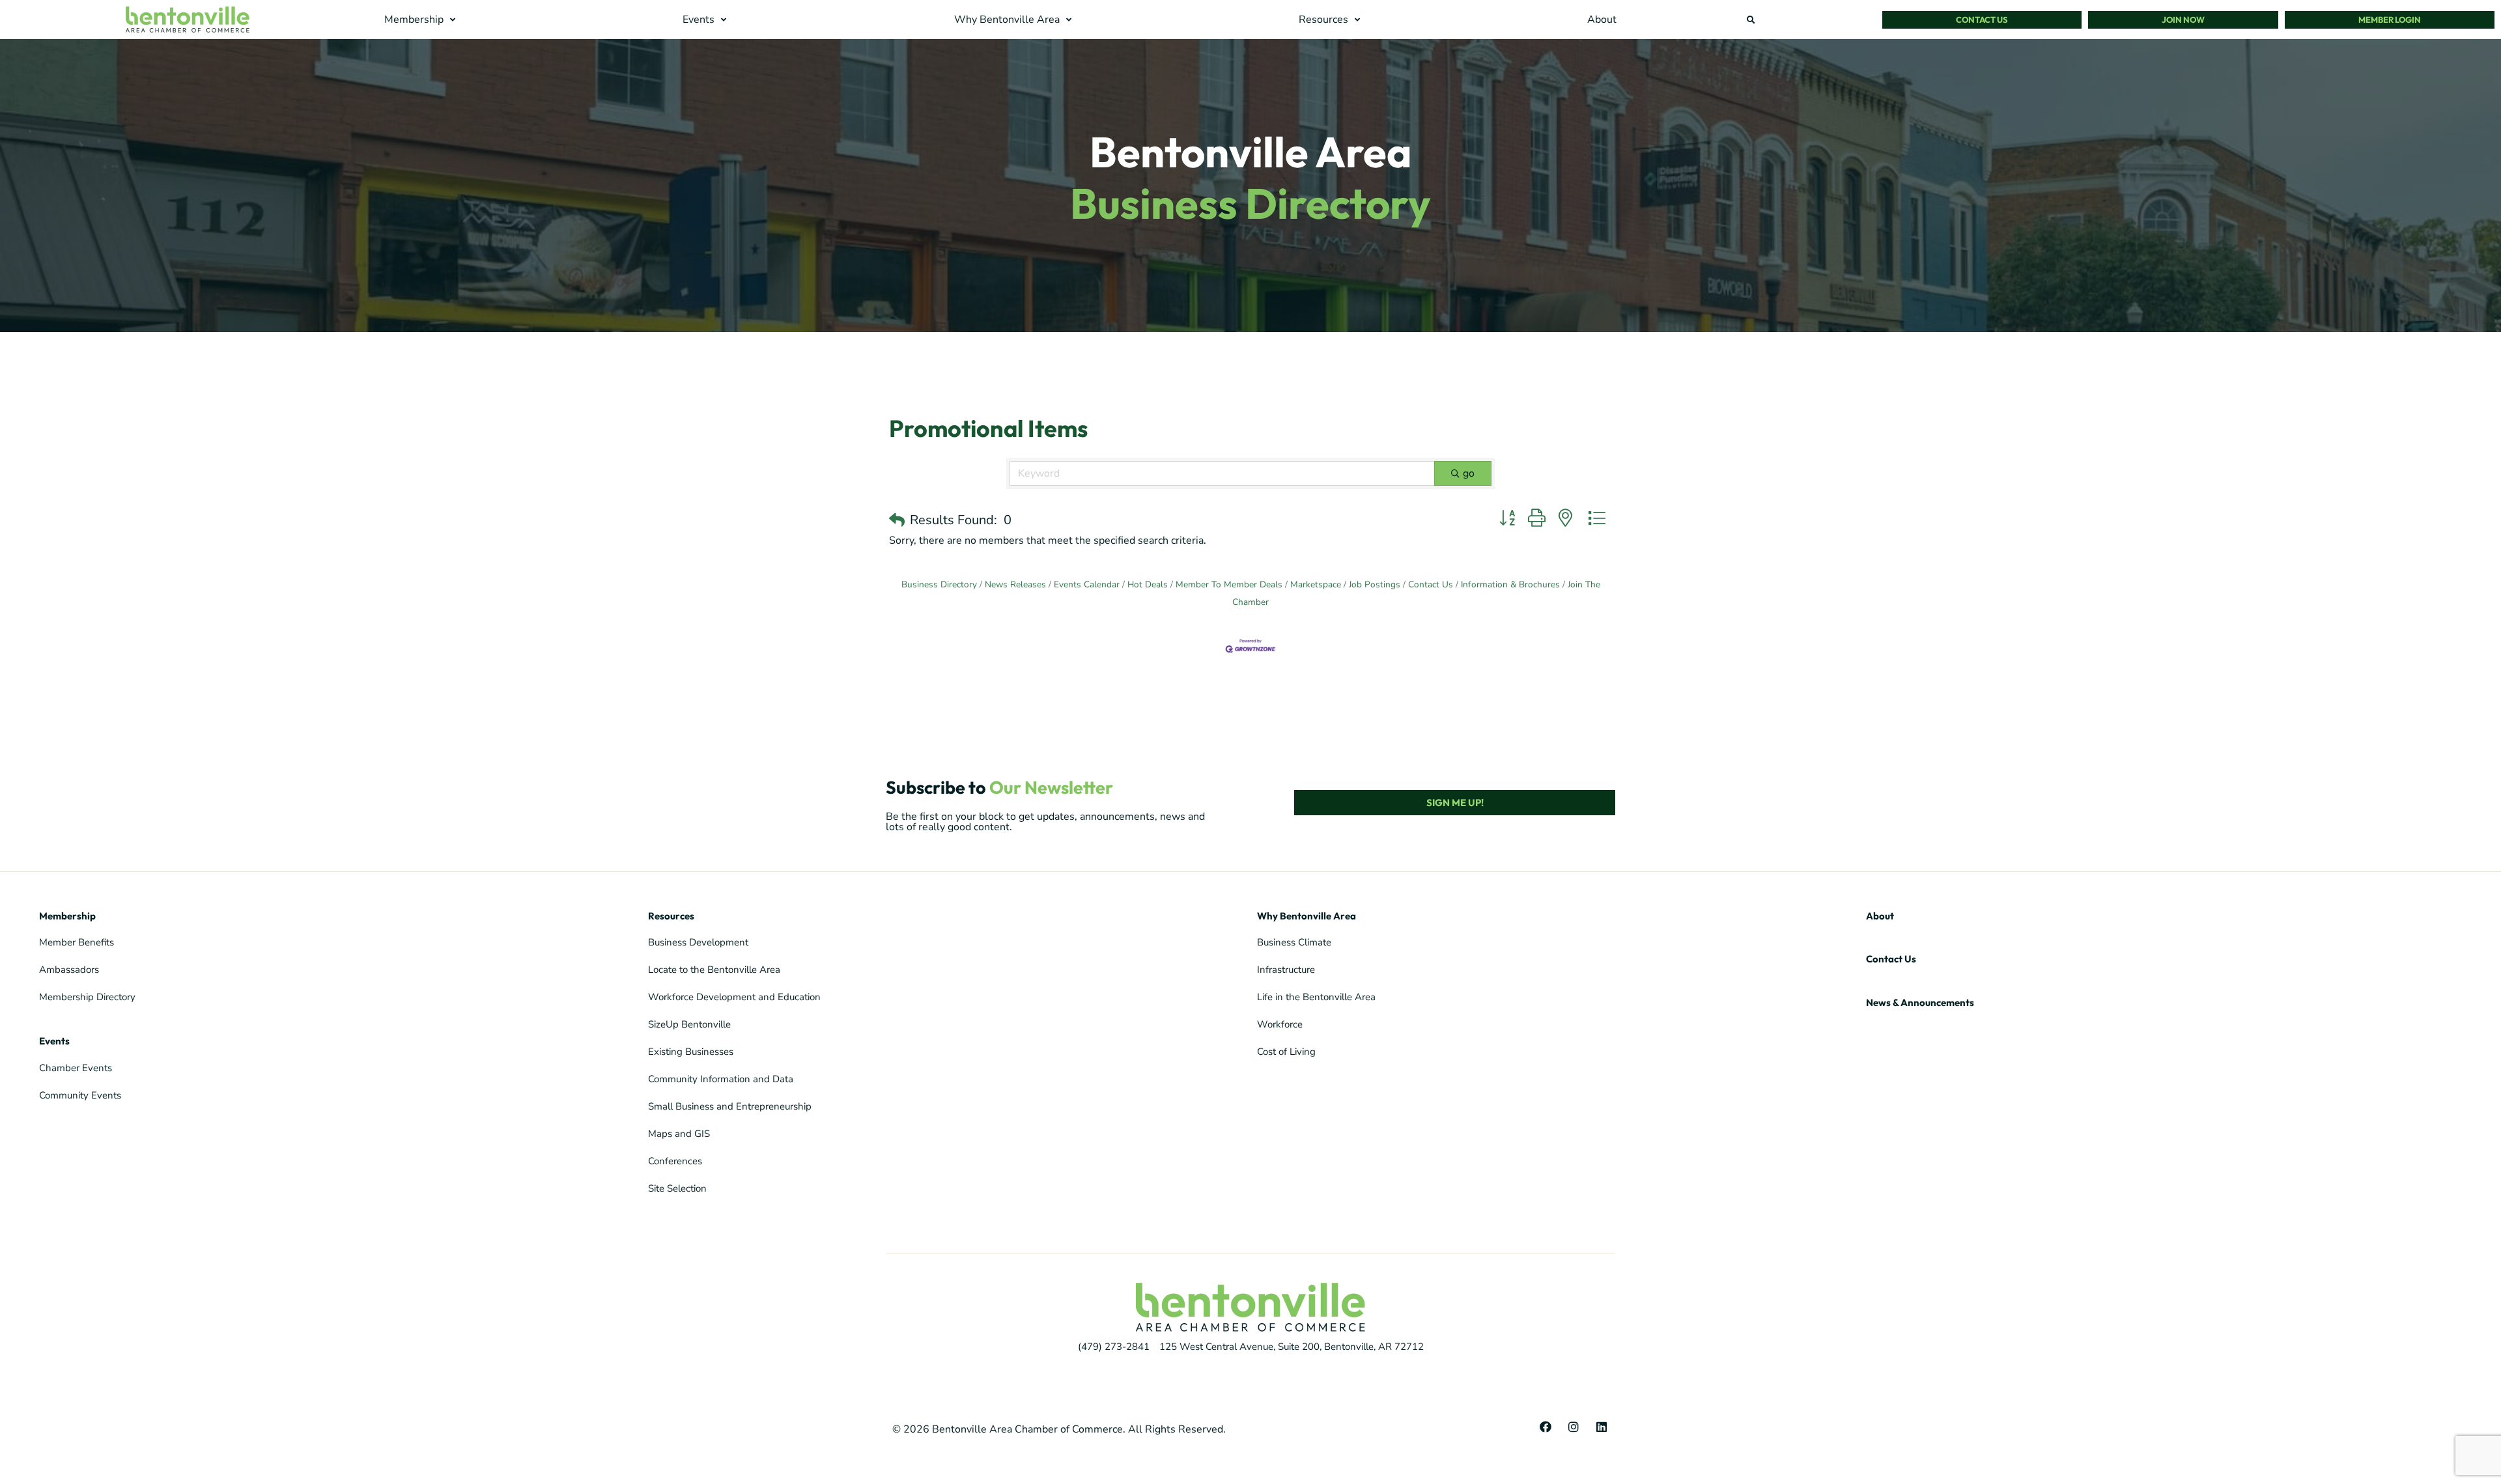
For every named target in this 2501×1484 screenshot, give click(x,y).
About (1880, 916)
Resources (671, 916)
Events (54, 1041)
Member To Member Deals (1229, 584)
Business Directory (939, 584)
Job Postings (1375, 584)
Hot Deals (1148, 584)
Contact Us (1431, 584)
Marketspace (1316, 584)
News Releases (1015, 584)
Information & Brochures (1510, 584)
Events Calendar (1087, 584)
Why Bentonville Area (1307, 916)
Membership (67, 916)
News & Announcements (1920, 1002)
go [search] (1469, 473)
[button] (421, 20)
